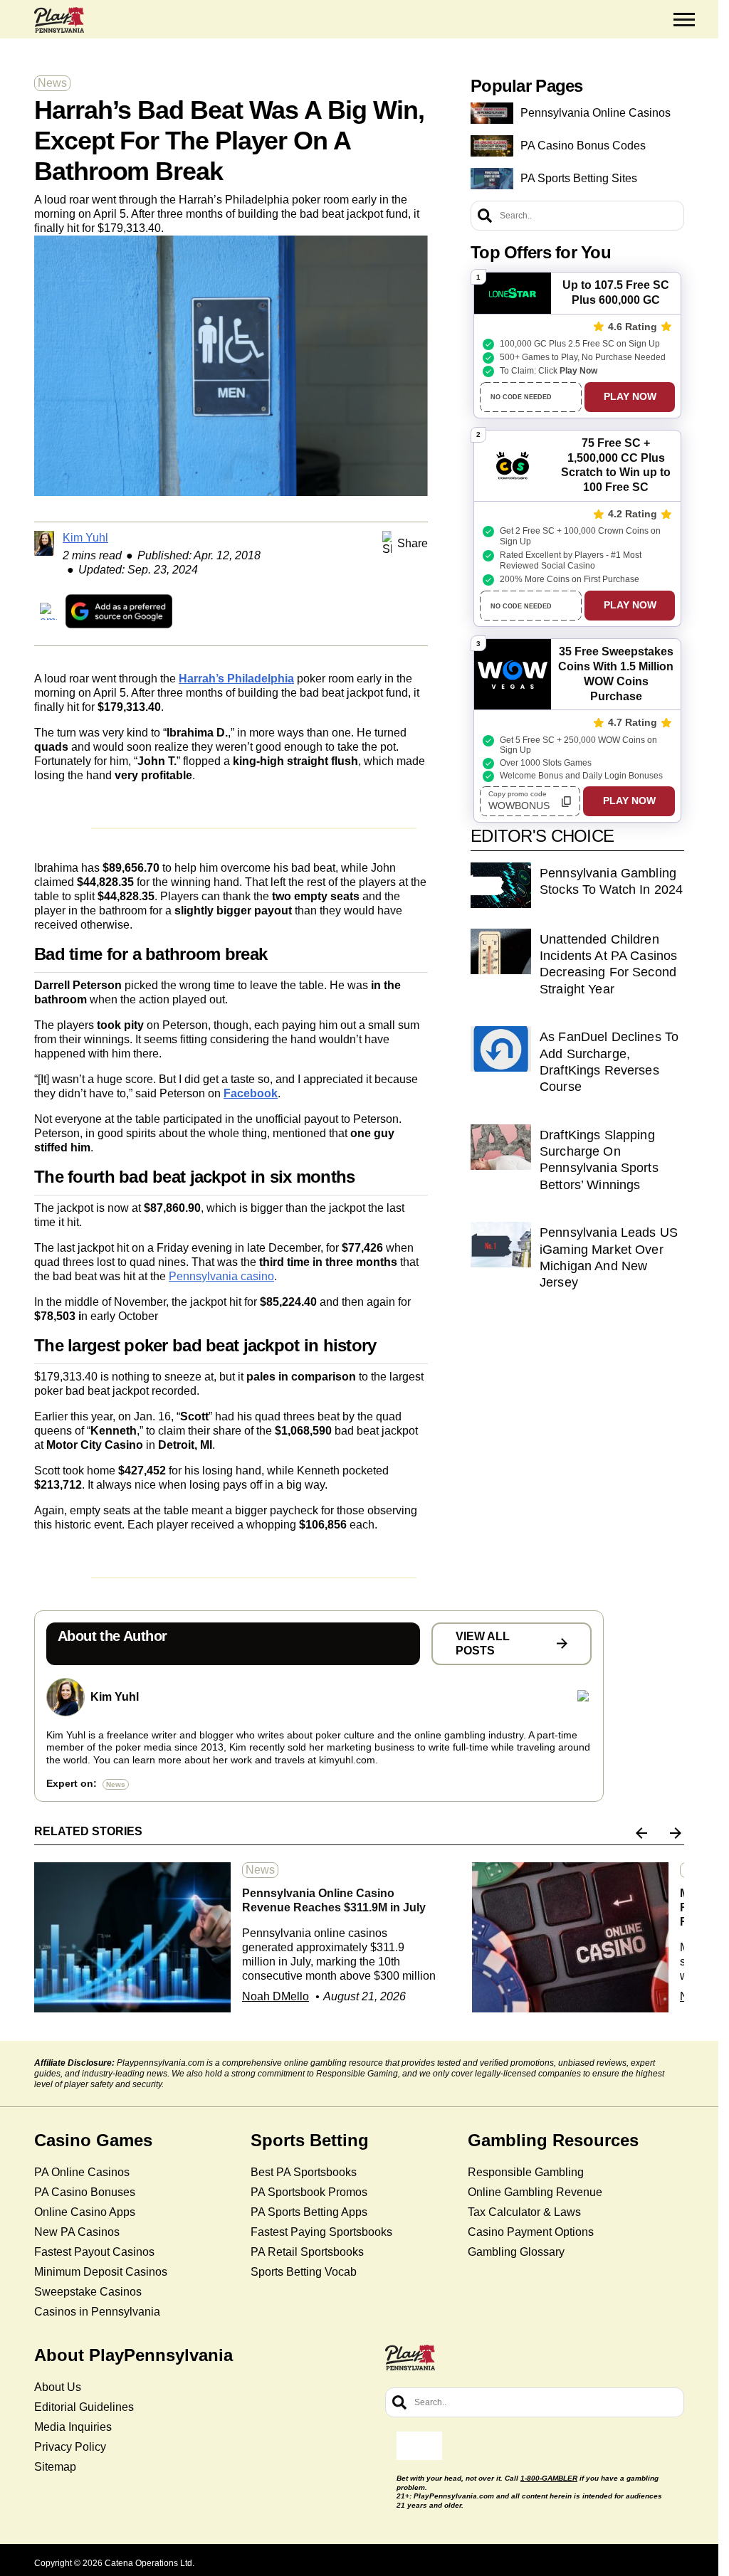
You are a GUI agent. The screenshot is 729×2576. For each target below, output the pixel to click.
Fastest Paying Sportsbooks (321, 2232)
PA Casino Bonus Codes (583, 146)
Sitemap (55, 2467)
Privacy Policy (70, 2447)
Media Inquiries (73, 2427)
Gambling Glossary (516, 2252)
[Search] (485, 216)
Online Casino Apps (85, 2212)
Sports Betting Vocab (304, 2272)
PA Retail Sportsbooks (307, 2252)
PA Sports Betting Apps (309, 2212)
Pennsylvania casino (221, 1276)
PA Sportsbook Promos (309, 2192)
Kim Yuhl (85, 538)
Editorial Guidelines (84, 2407)
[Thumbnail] (132, 1937)
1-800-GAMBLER (549, 2478)
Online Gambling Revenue (535, 2192)
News (52, 83)
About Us (58, 2387)
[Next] (676, 1833)
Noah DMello (276, 1996)
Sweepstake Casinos (88, 2292)
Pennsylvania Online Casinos (596, 113)
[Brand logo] (59, 20)
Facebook (251, 1093)
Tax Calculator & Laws (524, 2212)
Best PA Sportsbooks (304, 2172)
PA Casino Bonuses (85, 2192)
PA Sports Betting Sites (579, 178)
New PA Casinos (77, 2232)
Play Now (630, 396)
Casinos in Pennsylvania (97, 2312)
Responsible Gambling (526, 2172)
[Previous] (641, 1833)
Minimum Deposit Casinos (101, 2272)
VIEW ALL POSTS (483, 1643)
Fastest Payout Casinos (94, 2252)
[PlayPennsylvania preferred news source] (119, 611)
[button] (684, 20)
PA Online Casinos (82, 2172)
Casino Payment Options (531, 2232)
